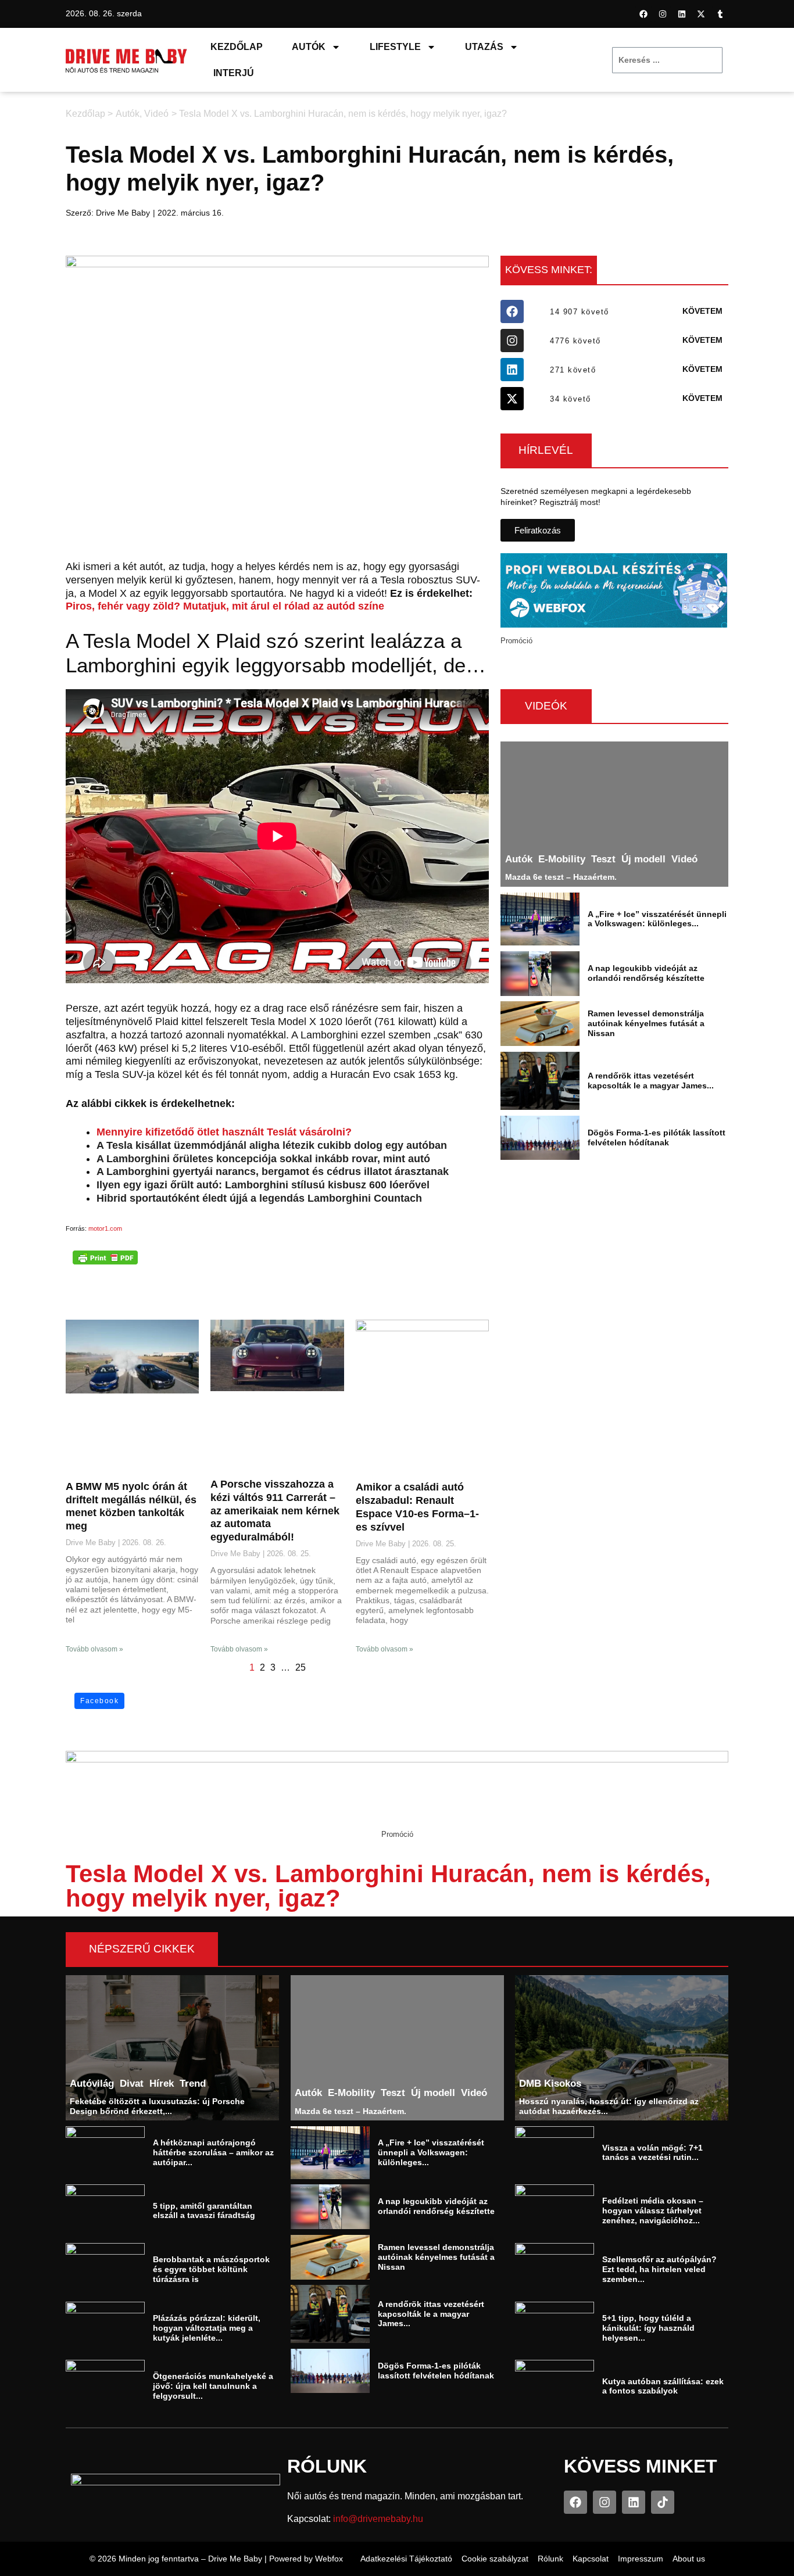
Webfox (329, 2559)
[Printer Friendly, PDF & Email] (105, 1257)
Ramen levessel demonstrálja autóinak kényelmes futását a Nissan (646, 1023)
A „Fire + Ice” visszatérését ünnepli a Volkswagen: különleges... (657, 918)
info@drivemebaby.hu (378, 2519)
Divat (132, 2083)
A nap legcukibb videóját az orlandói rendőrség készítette (646, 973)
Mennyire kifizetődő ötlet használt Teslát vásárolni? (224, 1132)
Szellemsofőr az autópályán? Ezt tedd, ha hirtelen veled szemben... (659, 2269)
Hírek (162, 2083)
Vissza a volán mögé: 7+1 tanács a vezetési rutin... (652, 2152)
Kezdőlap (237, 47)
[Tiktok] (663, 2502)
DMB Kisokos (551, 2083)
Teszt (603, 859)
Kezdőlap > (89, 114)
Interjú (234, 73)
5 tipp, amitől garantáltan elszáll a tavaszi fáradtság (204, 2211)
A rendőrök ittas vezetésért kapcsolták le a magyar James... (651, 1081)
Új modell (643, 859)
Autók (309, 47)
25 (301, 1667)
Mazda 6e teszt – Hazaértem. (561, 877)
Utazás (484, 47)
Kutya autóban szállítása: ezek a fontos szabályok (663, 2386)
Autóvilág (92, 2083)
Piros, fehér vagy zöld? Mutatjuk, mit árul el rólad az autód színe (225, 606)
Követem (702, 311)
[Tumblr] (720, 14)
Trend (193, 2083)
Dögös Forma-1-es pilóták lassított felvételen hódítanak (657, 1137)
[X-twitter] (701, 14)
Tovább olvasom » (94, 1649)
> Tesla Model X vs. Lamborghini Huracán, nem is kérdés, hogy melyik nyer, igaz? (339, 114)
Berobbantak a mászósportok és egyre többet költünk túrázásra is (211, 2269)
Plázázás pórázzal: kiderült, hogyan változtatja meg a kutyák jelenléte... (207, 2328)
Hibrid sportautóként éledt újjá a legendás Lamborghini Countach (259, 1198)
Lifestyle (395, 47)
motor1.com (105, 1228)
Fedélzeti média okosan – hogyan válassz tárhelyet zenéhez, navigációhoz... (653, 2210)
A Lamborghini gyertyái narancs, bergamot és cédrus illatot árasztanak (273, 1171)
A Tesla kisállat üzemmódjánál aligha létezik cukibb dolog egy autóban (272, 1145)
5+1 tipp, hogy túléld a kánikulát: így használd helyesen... (648, 2328)
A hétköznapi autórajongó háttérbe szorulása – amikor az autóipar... (213, 2152)
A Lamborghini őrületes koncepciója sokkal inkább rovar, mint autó (263, 1159)
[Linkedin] (682, 14)
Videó (156, 114)
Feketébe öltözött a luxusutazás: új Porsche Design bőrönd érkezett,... (157, 2106)
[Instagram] (663, 14)
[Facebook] (643, 14)
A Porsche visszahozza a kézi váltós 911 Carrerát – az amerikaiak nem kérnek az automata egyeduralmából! (275, 1511)
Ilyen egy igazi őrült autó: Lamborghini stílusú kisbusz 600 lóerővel (263, 1185)
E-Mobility (562, 859)
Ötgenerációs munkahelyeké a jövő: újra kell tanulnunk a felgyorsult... (213, 2386)
